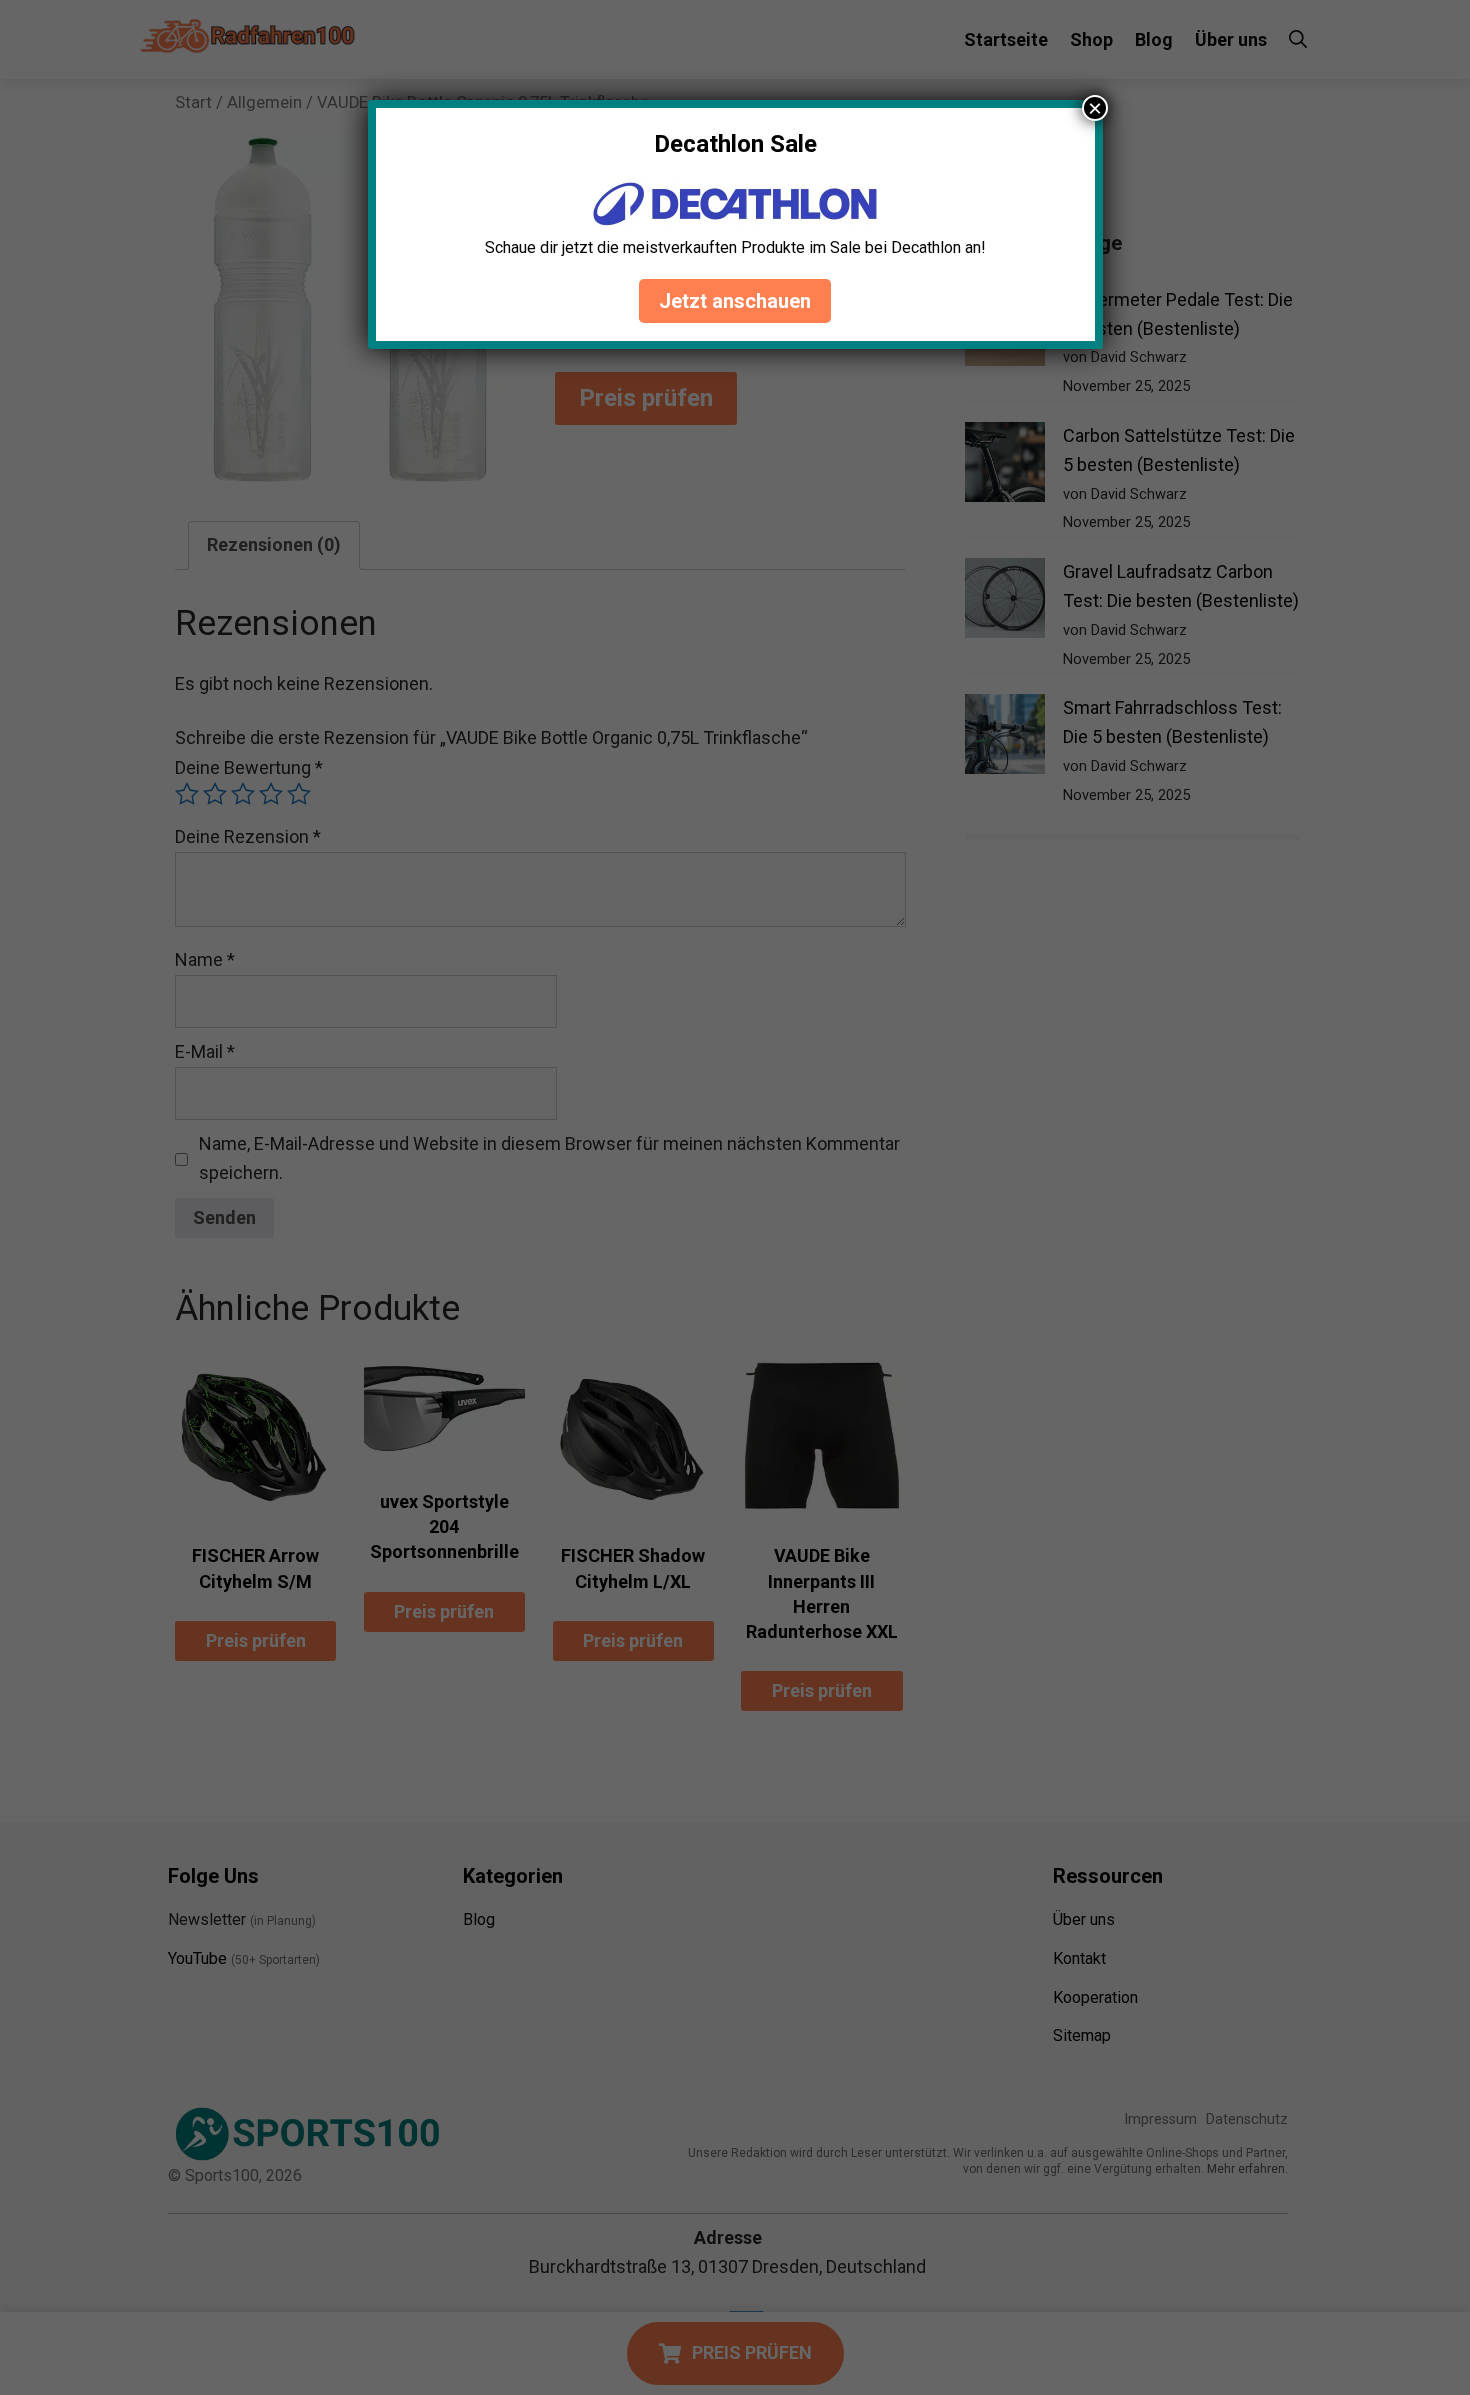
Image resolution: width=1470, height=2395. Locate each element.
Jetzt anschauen (735, 301)
